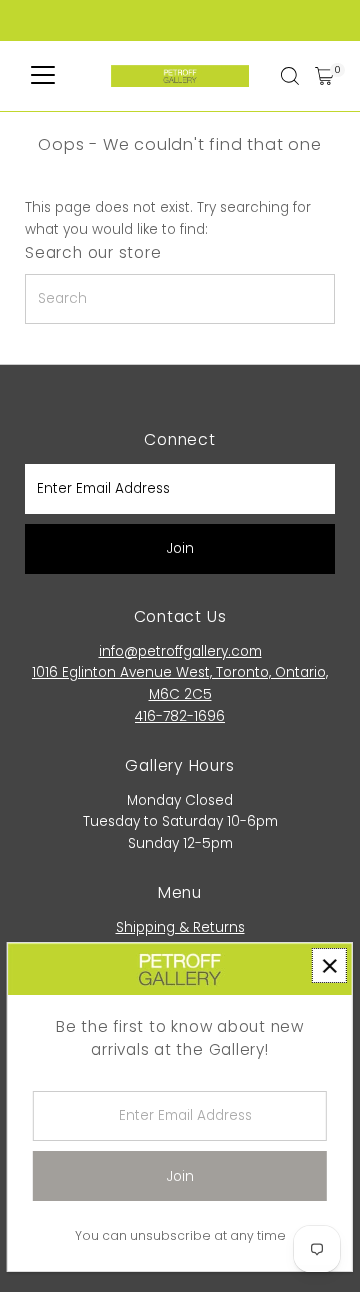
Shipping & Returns (180, 927)
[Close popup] (329, 965)
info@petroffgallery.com (180, 651)
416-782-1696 (180, 716)
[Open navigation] (43, 76)
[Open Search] (290, 76)
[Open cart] (324, 76)
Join (180, 548)
